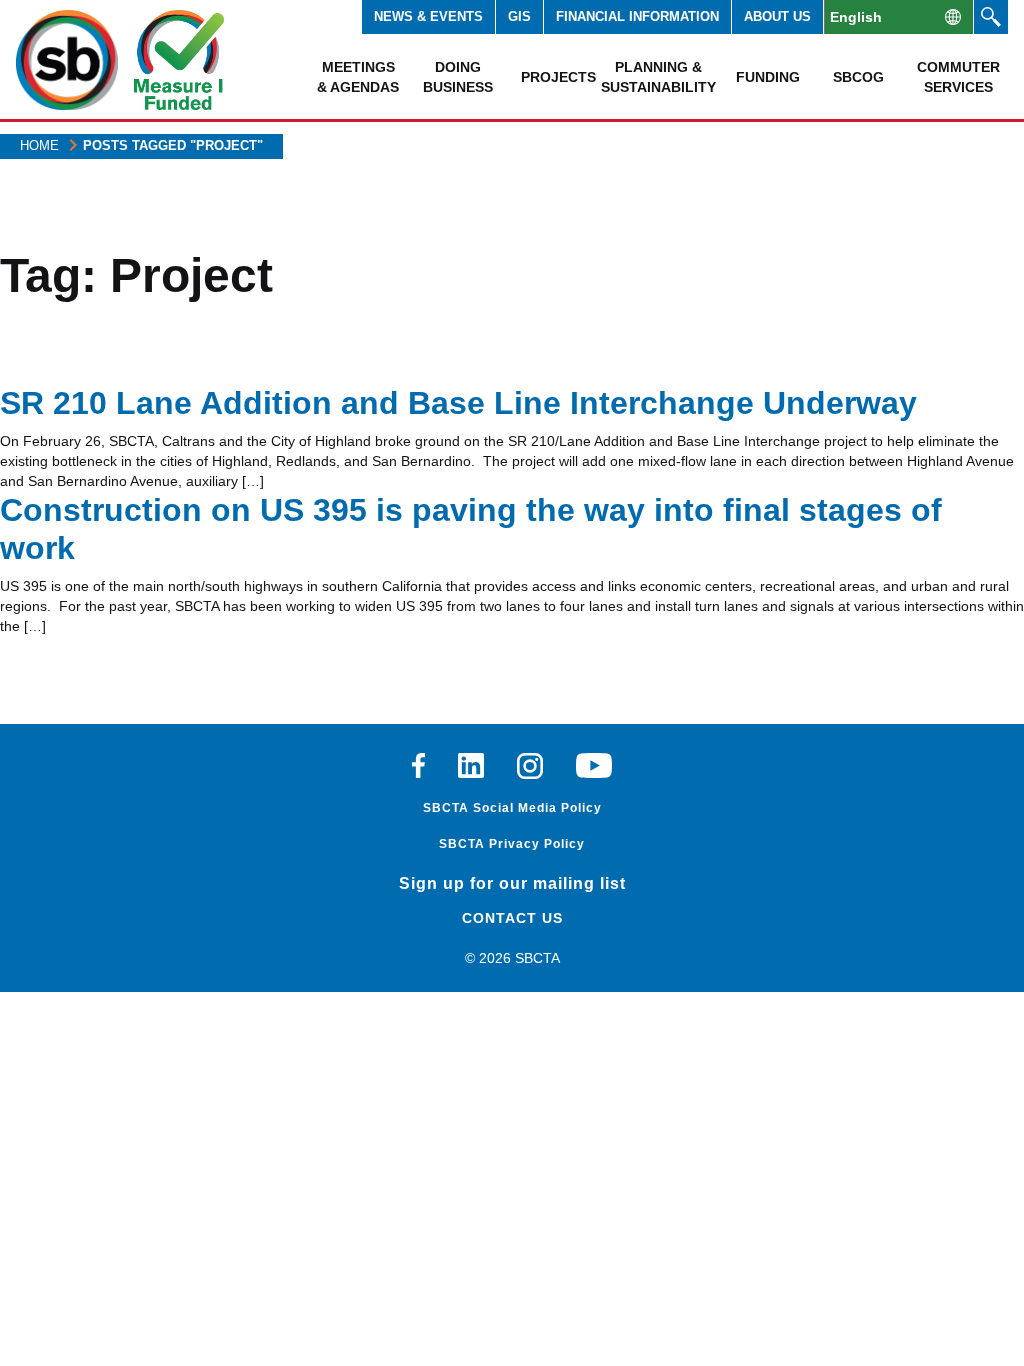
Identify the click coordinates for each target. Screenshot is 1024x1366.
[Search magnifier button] (991, 17)
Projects (558, 77)
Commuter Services (958, 77)
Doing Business (458, 77)
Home (39, 145)
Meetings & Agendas (358, 77)
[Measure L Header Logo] (179, 60)
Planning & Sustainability (658, 77)
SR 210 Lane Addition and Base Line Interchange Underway (458, 403)
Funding (768, 77)
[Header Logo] (67, 60)
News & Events (428, 16)
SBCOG (858, 77)
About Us (777, 16)
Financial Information (637, 16)
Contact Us (512, 918)
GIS (519, 16)
